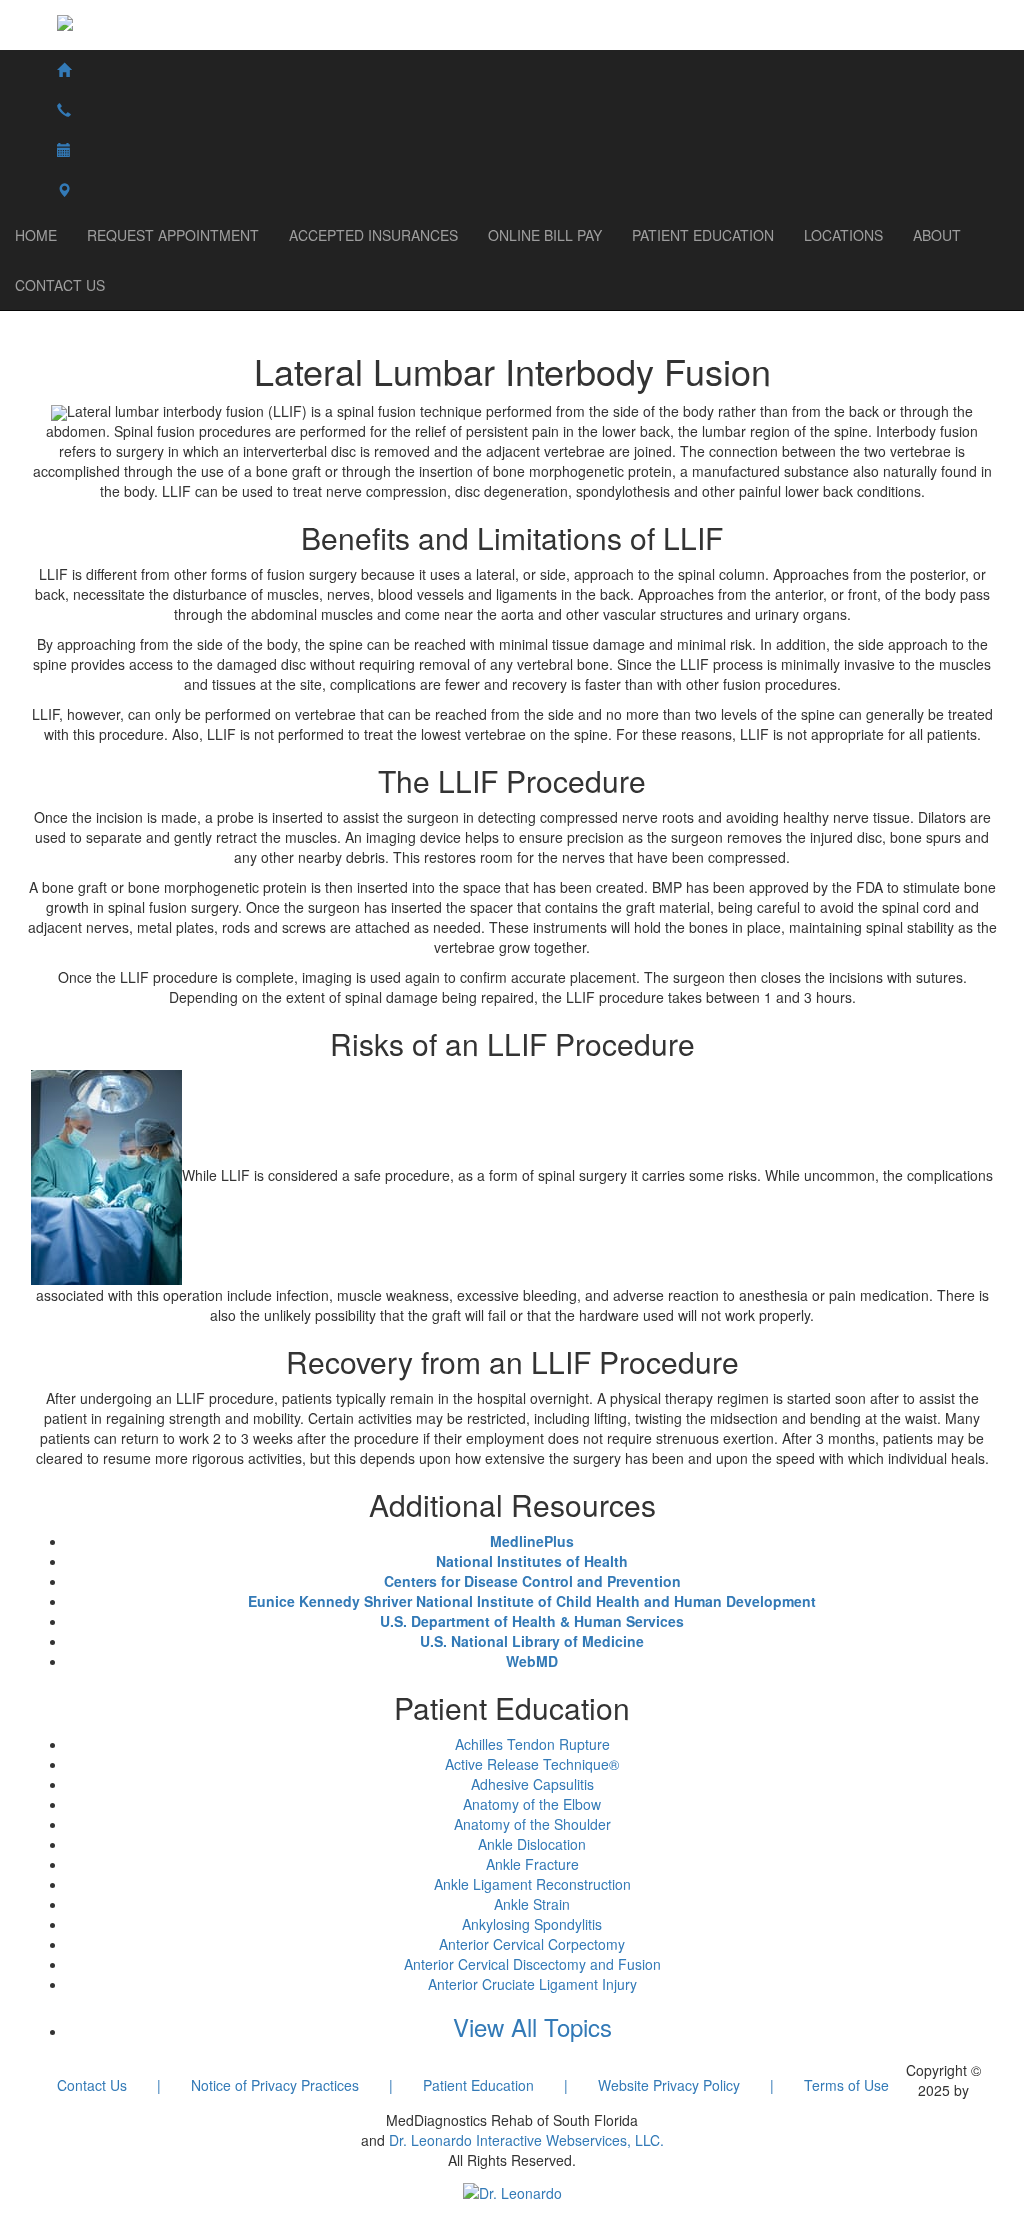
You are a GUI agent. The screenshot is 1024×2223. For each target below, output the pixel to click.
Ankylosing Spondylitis (532, 1924)
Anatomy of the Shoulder (532, 1824)
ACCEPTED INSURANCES (373, 235)
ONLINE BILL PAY (545, 235)
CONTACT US (60, 285)
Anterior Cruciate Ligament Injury (532, 1984)
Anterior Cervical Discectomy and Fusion (532, 1964)
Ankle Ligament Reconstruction (532, 1884)
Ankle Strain (532, 1904)
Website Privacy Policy (669, 2085)
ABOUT (937, 235)
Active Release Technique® (532, 1764)
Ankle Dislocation (532, 1844)
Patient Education (478, 2085)
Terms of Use (846, 2085)
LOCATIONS (843, 235)
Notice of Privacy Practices (275, 2085)
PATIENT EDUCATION (703, 235)
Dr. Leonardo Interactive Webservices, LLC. (526, 2140)
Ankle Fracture (532, 1864)
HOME (36, 235)
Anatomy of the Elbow (532, 1804)
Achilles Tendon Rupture (532, 1744)
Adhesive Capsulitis (532, 1784)
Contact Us (92, 2085)
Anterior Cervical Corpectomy (532, 1944)
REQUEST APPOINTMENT (173, 235)
